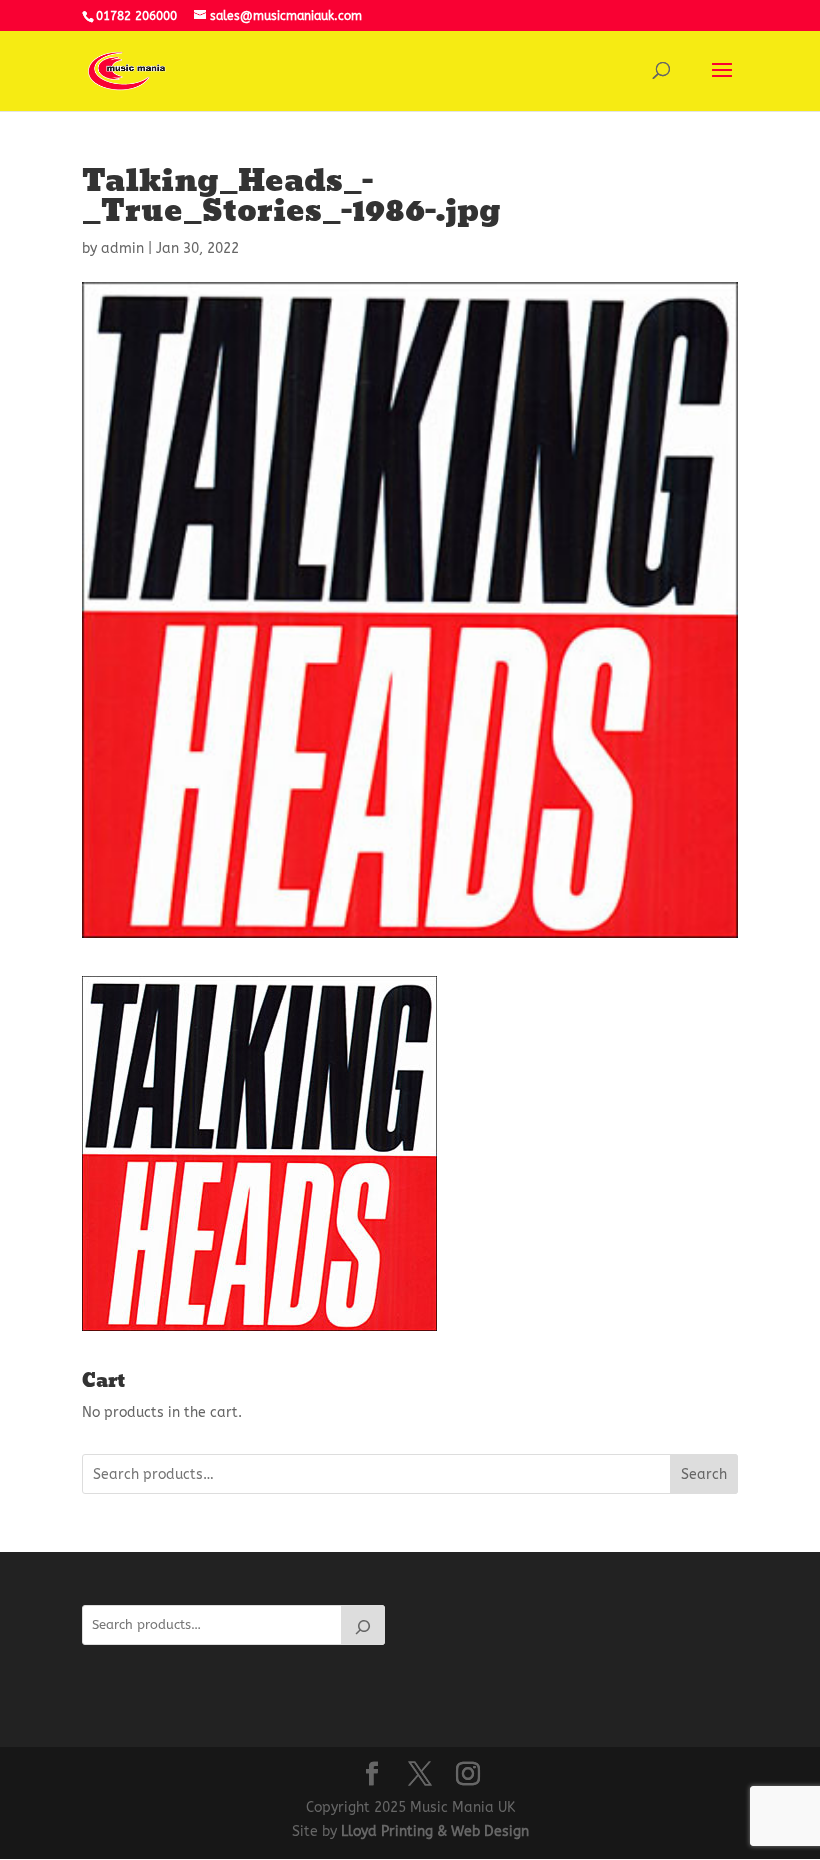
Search (704, 1474)
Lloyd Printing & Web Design (435, 1831)
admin (122, 248)
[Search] (363, 1625)
